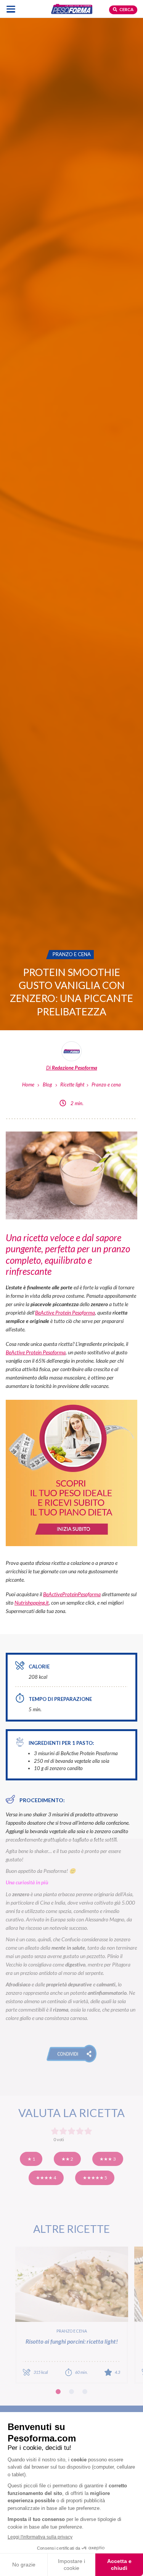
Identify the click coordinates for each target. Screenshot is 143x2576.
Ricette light (72, 1085)
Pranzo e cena (106, 1085)
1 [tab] (58, 2392)
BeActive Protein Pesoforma (65, 1312)
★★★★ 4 (46, 2178)
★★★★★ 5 (95, 2178)
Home (28, 1085)
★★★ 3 (108, 2159)
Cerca (126, 9)
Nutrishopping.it (32, 1603)
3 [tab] (85, 2392)
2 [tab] (71, 2392)
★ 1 (31, 2159)
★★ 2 (67, 2159)
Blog (47, 1085)
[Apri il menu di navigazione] (11, 9)
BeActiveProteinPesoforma (72, 1594)
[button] (71, 2054)
